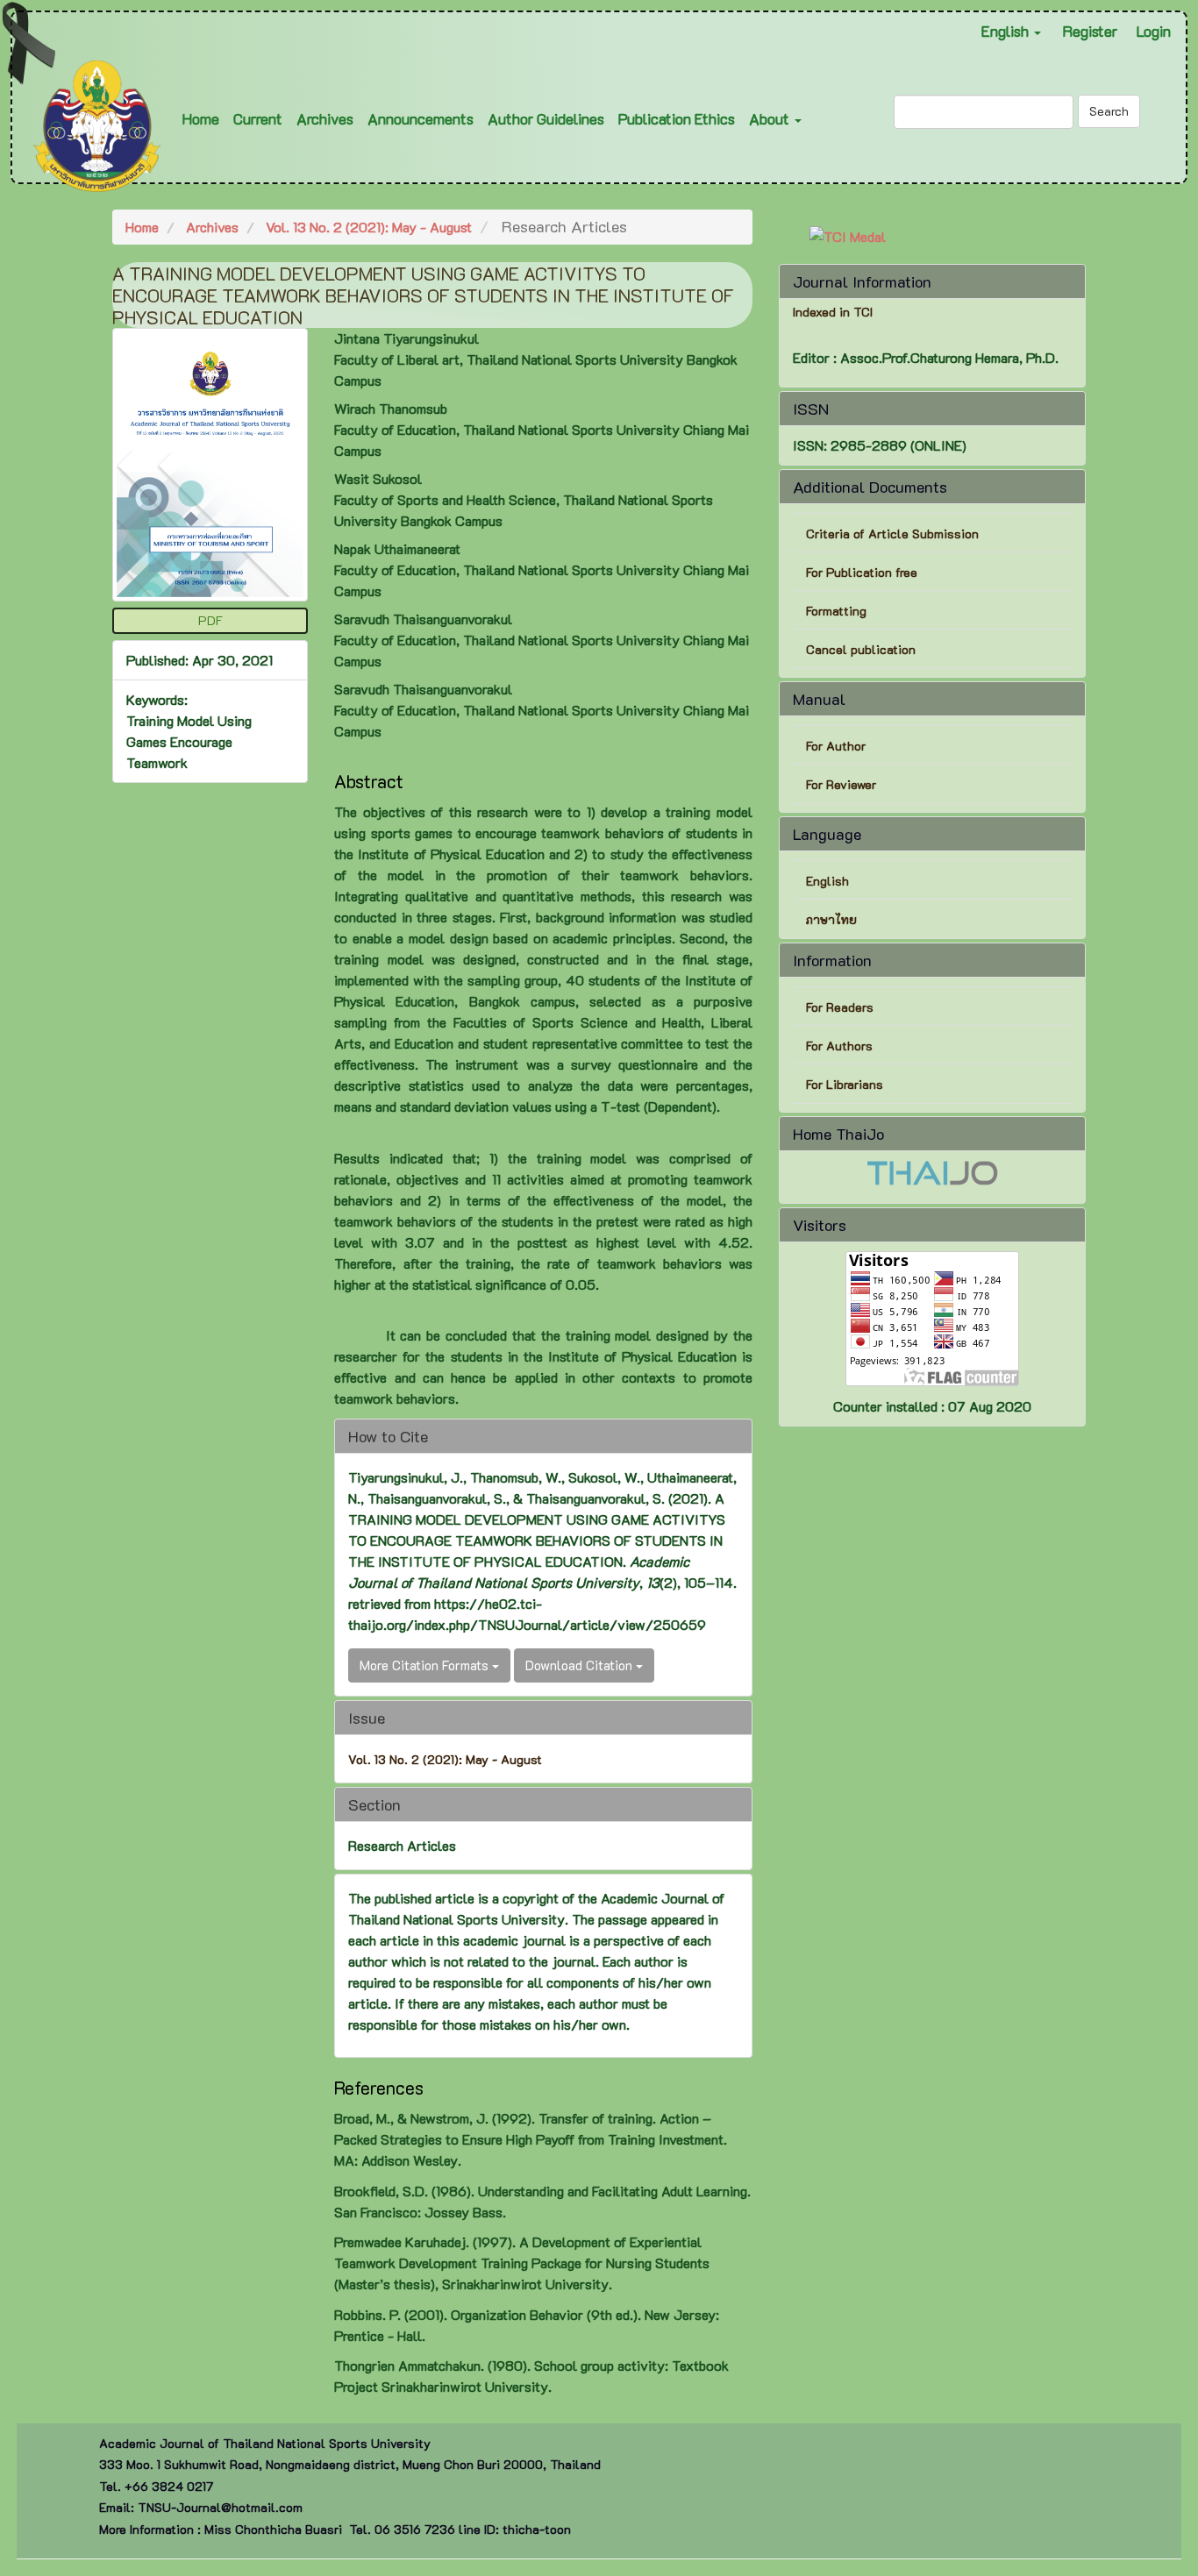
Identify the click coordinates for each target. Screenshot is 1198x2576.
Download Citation (581, 1665)
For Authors (839, 1046)
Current (258, 118)
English (827, 881)
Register (1090, 31)
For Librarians (845, 1084)
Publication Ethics (677, 118)
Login (1154, 31)
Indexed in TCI (833, 312)
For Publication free (862, 572)
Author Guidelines (546, 118)
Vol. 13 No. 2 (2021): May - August (369, 227)
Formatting (836, 611)
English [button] (1007, 31)
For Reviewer (841, 784)
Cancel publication (861, 649)
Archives (325, 118)
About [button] (771, 118)
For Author (836, 746)
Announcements (421, 118)
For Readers (840, 1007)
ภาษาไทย (831, 919)
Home (201, 118)
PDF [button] (210, 620)
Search (1109, 111)
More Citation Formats (426, 1665)
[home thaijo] (932, 1171)
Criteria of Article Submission (894, 534)
